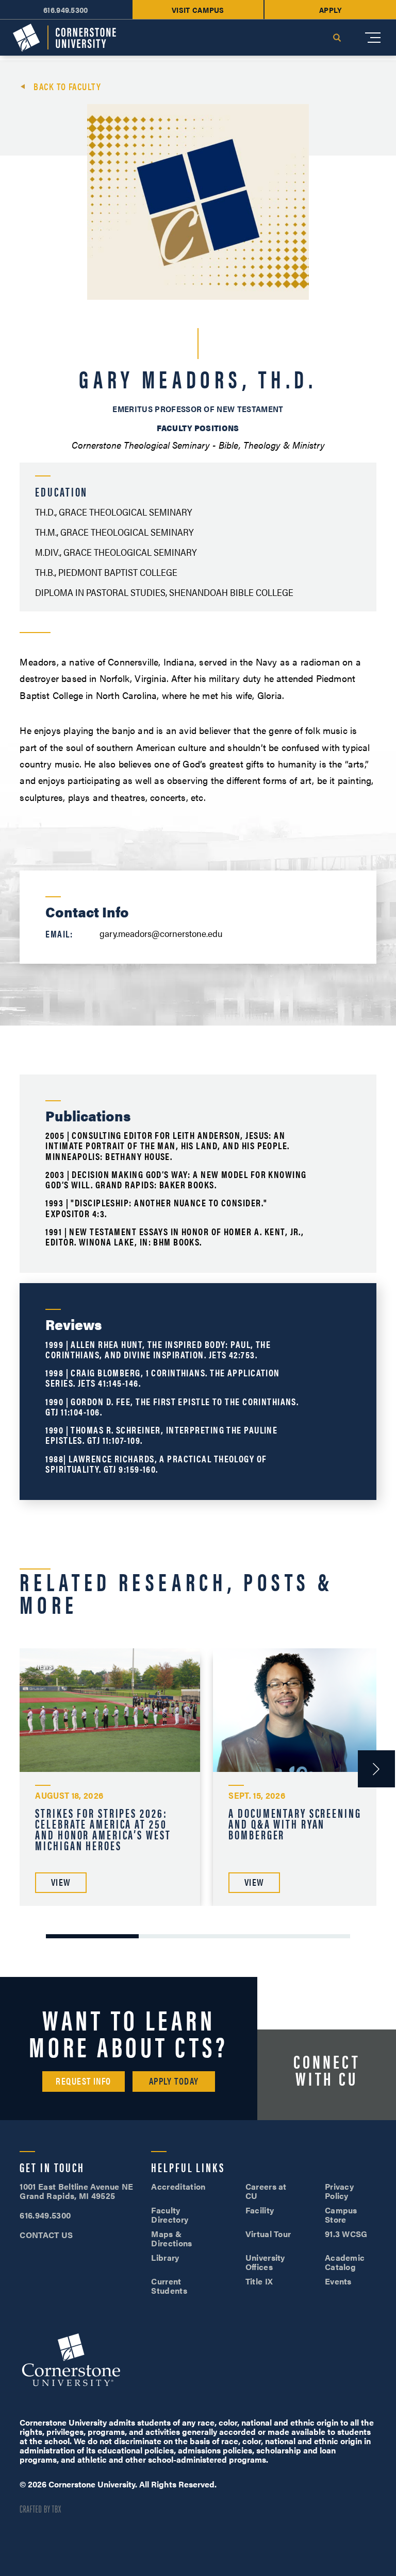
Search (337, 38)
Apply (331, 10)
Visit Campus (198, 10)
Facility (260, 2210)
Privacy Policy (339, 2191)
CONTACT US (46, 2235)
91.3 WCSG (346, 2234)
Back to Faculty (67, 87)
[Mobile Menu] (373, 38)
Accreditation (178, 2186)
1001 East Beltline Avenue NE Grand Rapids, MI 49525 (76, 2191)
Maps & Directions (171, 2238)
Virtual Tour (268, 2234)
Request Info (83, 2081)
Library (165, 2257)
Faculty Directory (170, 2215)
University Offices (265, 2262)
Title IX (259, 2281)
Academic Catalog (345, 2262)
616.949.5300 (66, 10)
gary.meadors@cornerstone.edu (161, 933)
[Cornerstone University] (64, 38)
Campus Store (341, 2215)
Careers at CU (266, 2191)
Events (338, 2281)
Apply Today (174, 2081)
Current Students (169, 2286)
